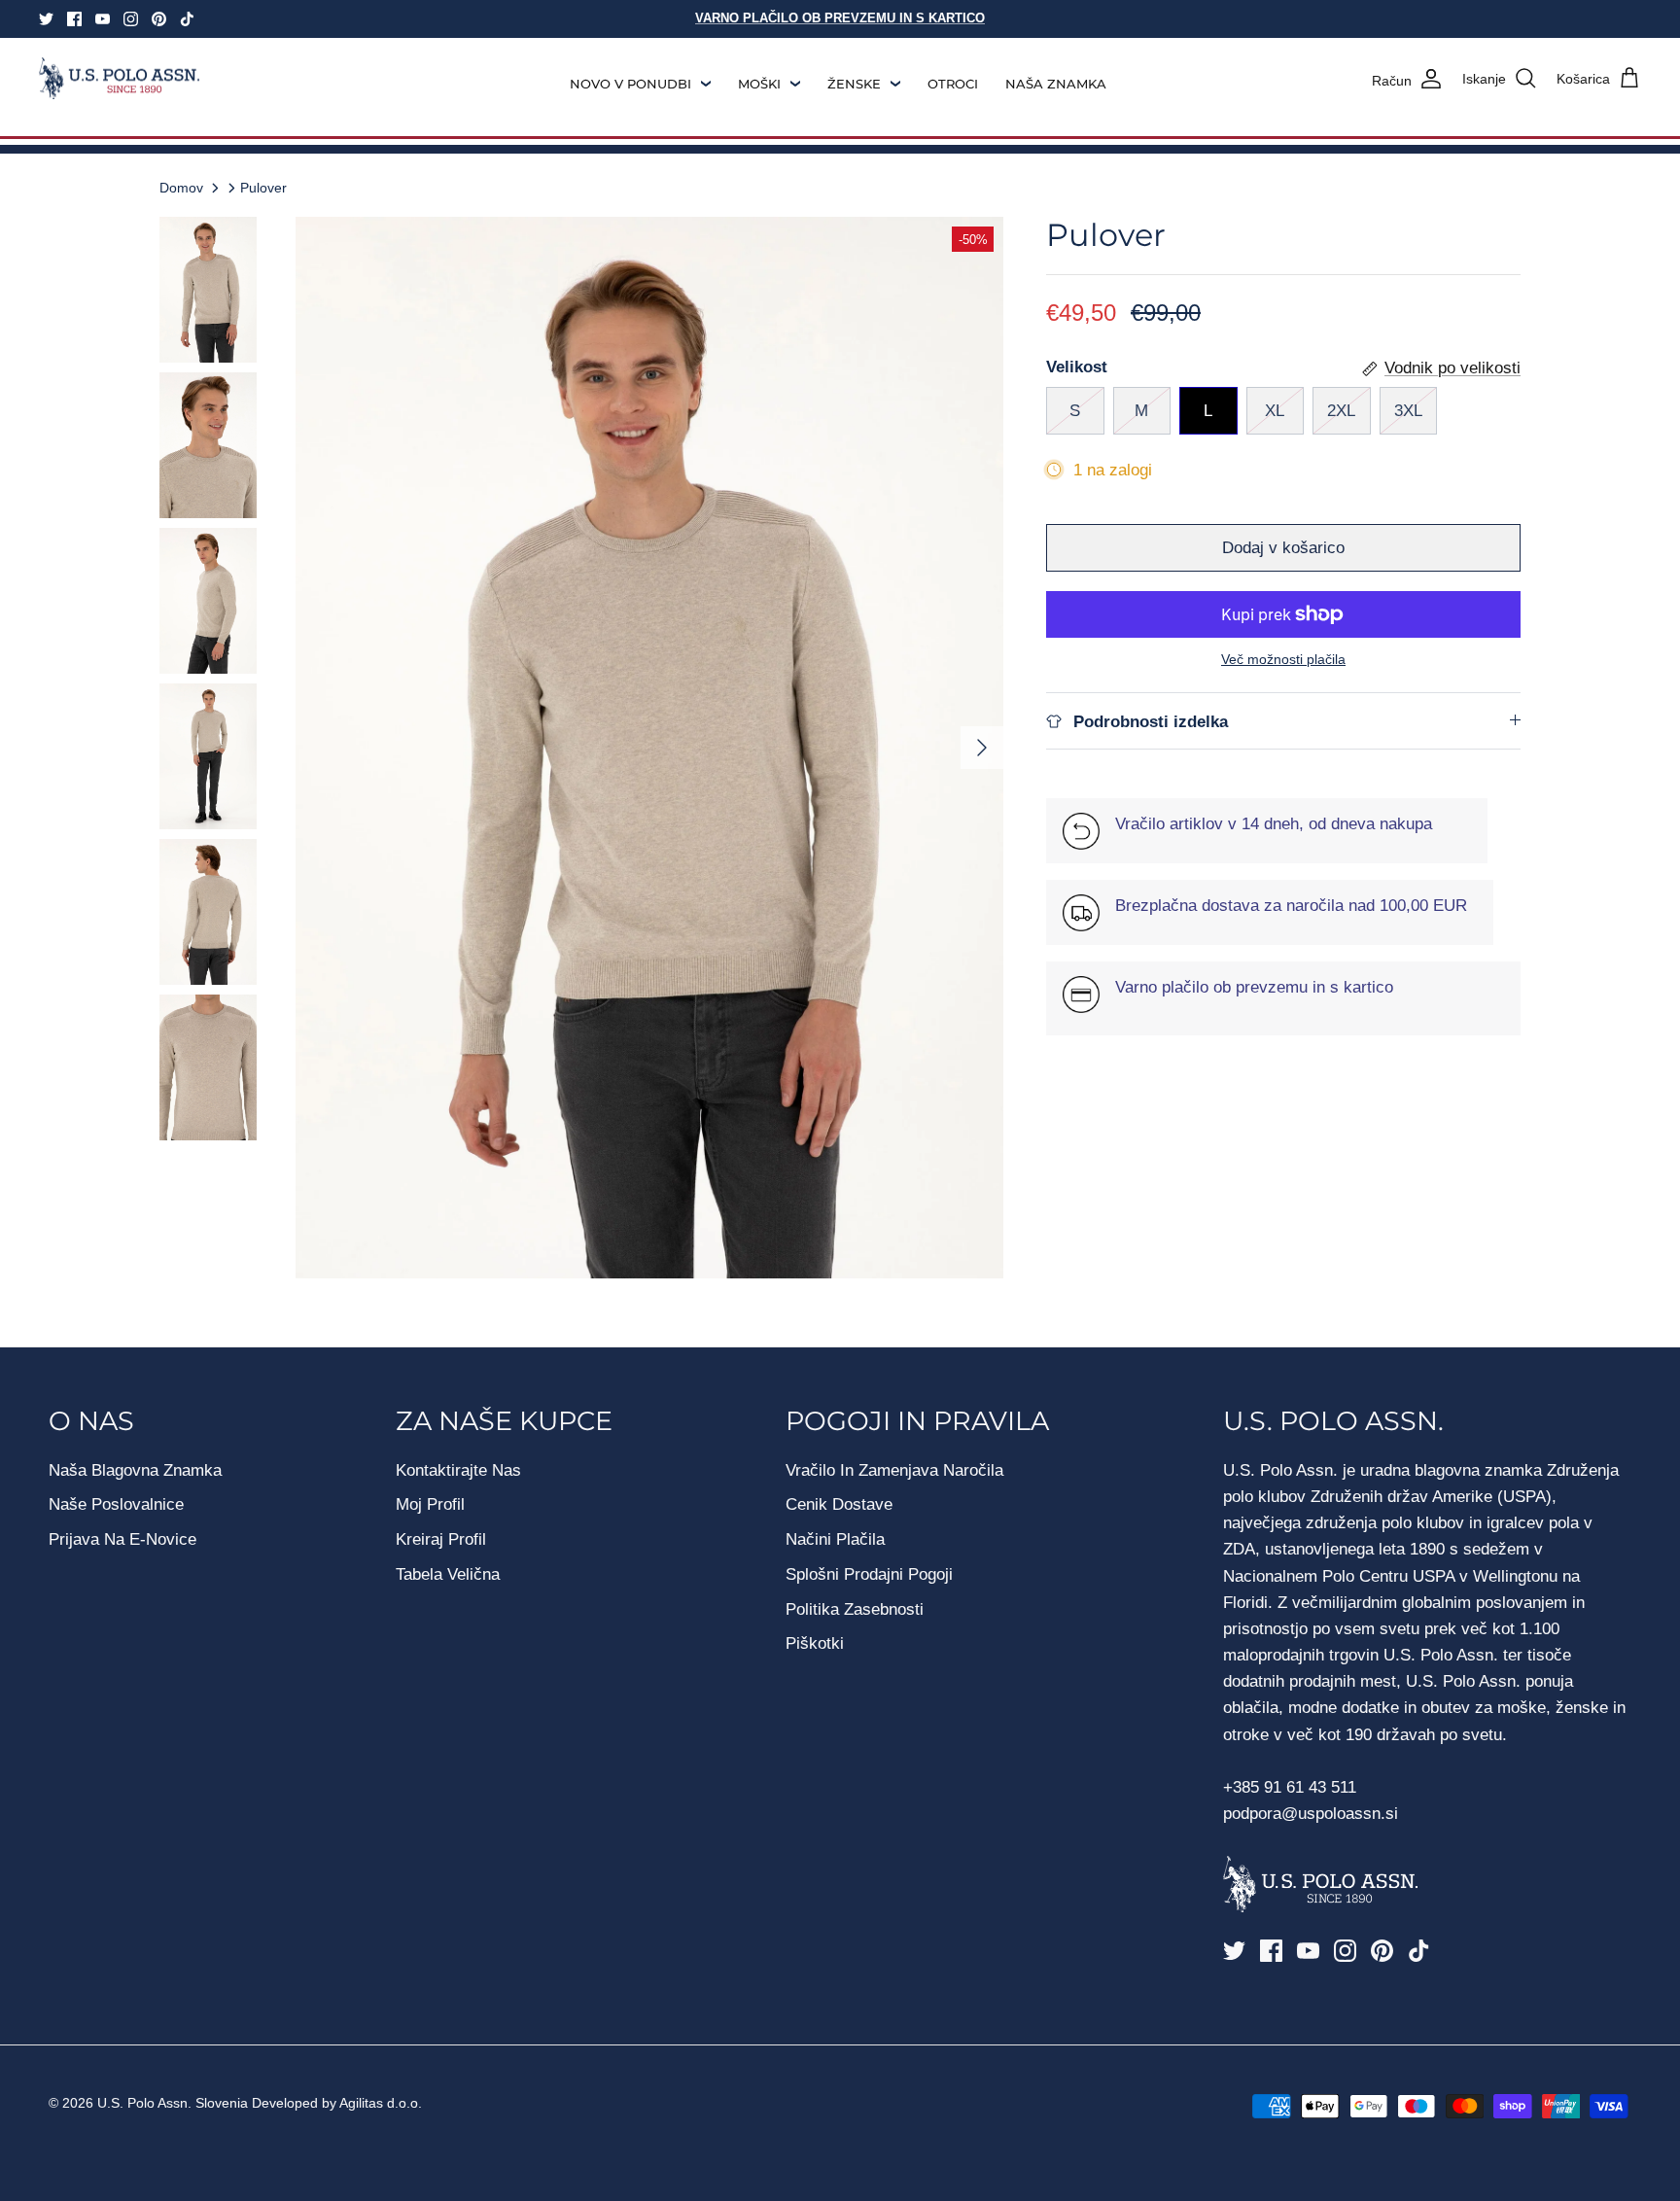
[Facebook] (74, 19)
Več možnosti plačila (1283, 659)
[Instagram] (131, 19)
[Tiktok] (187, 19)
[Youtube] (103, 19)
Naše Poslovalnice (116, 1504)
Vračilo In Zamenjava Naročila (894, 1470)
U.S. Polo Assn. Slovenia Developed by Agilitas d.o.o (258, 2103)
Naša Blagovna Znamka (135, 1470)
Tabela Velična (448, 1574)
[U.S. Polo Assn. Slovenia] (119, 79)
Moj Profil (430, 1504)
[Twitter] (46, 19)
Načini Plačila (835, 1539)
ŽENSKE (854, 84)
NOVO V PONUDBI (630, 84)
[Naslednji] (982, 748)
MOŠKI (759, 84)
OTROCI (953, 84)
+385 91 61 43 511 (1290, 1787)
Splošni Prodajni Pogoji (869, 1574)
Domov (181, 188)
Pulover (263, 188)
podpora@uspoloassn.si (1311, 1814)
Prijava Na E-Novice (122, 1539)
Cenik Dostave (839, 1504)
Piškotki (815, 1643)
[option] (649, 748)
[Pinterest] (159, 19)
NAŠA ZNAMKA (1056, 84)
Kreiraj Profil (441, 1539)
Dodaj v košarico (1283, 548)
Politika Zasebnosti (855, 1609)
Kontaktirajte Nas (458, 1470)
